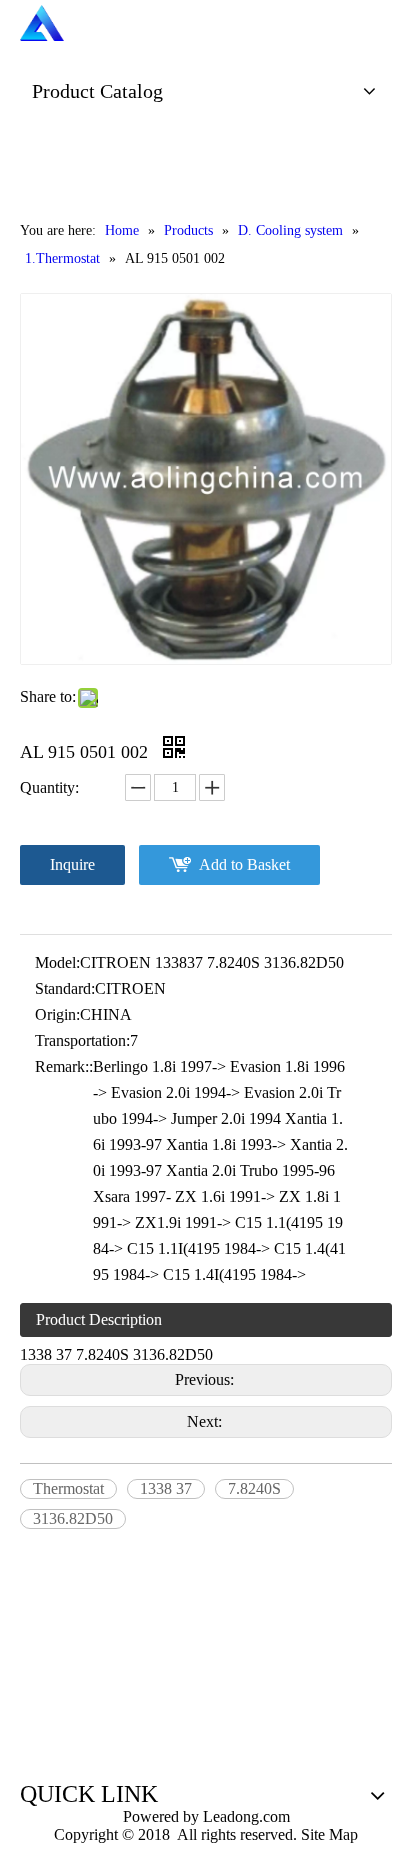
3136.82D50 (73, 1518)
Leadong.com (244, 1816)
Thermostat (68, 1488)
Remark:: (64, 1066)
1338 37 (166, 1488)
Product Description (99, 1319)
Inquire (72, 864)
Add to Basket (244, 864)
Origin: (57, 1014)
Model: (57, 962)
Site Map (329, 1834)
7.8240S (254, 1488)
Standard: (65, 988)
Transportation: (82, 1040)
